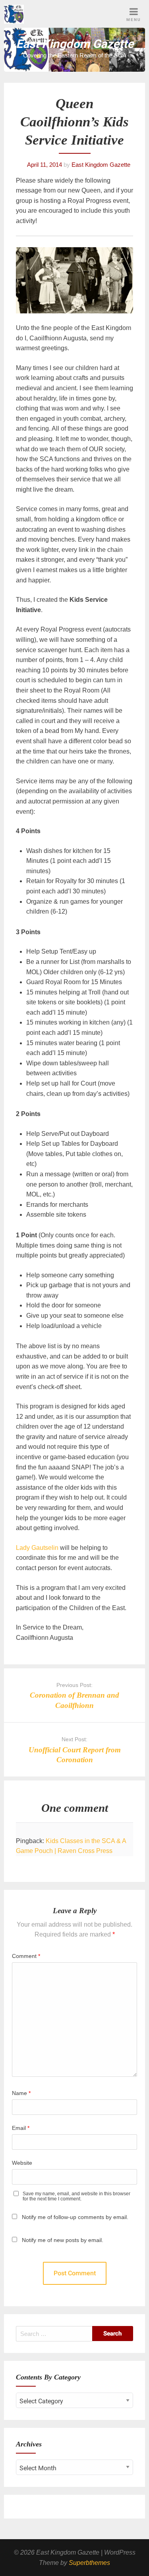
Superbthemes (89, 2563)
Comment (26, 1956)
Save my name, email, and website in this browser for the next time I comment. (76, 2196)
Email (21, 2128)
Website (22, 2163)
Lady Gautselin (37, 1548)
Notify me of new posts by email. (63, 2240)
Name (21, 2093)
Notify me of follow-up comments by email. (75, 2217)
